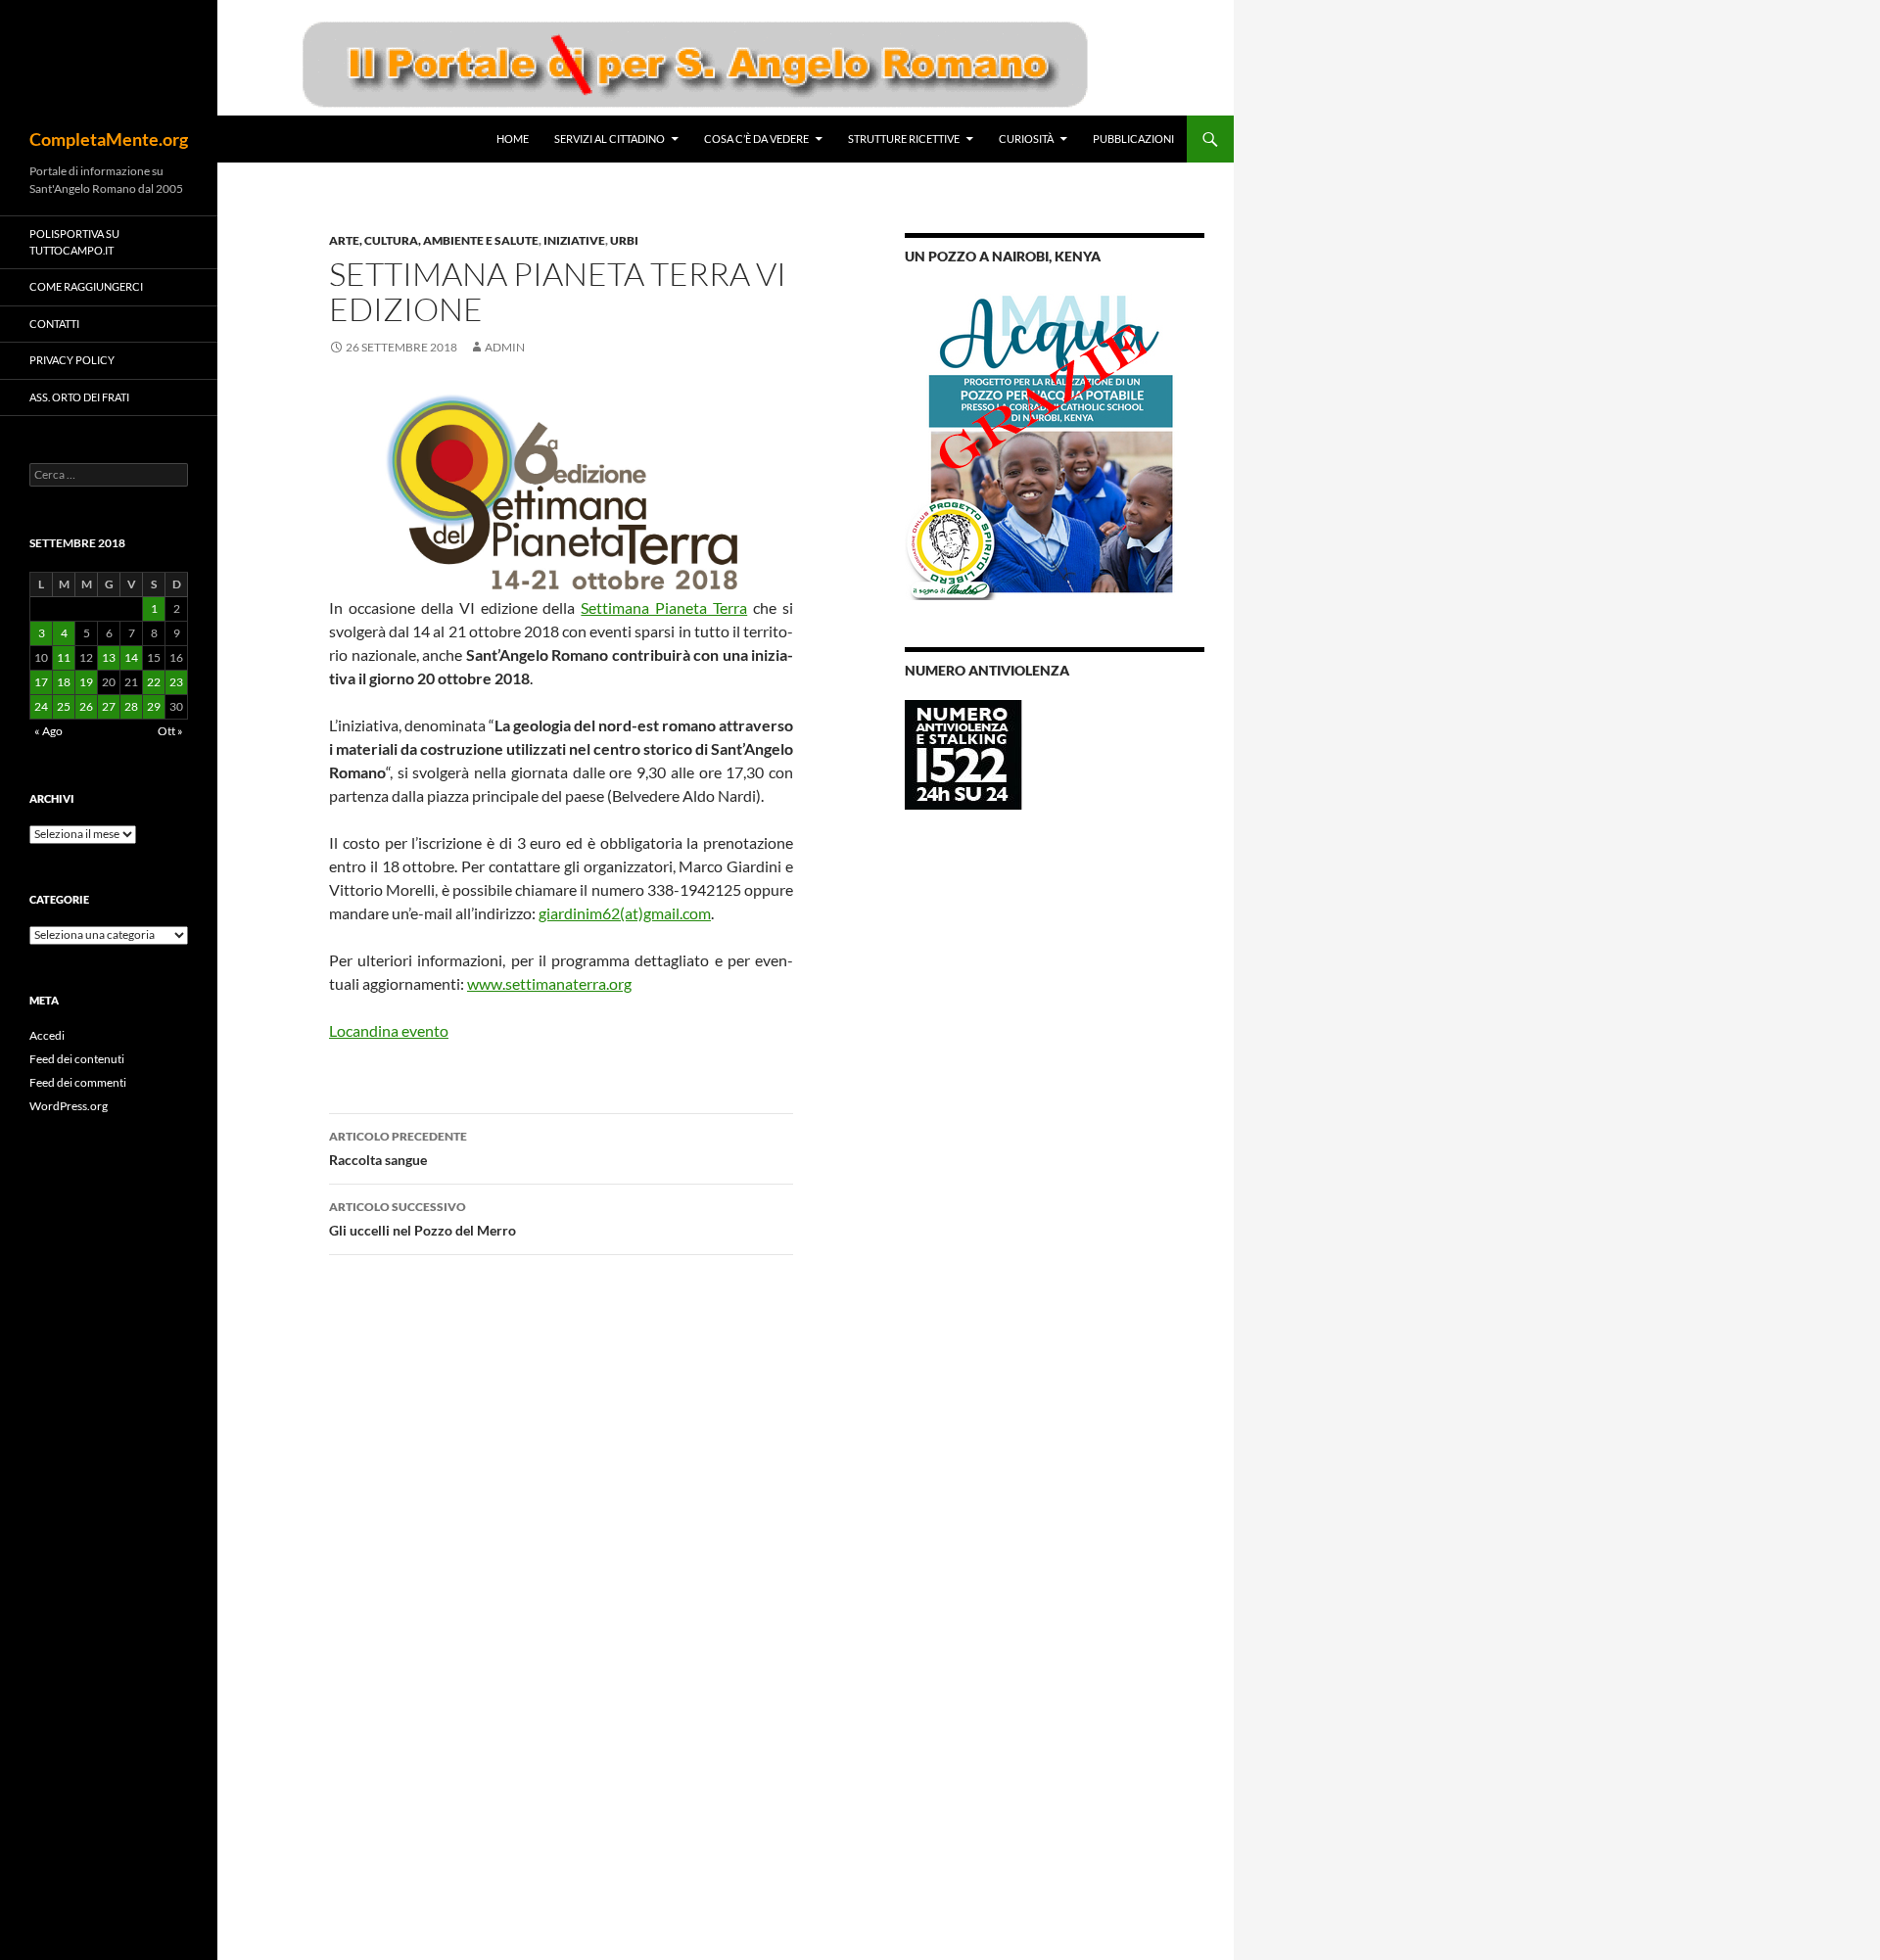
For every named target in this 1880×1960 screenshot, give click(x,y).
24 (41, 706)
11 (64, 657)
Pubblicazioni (1133, 139)
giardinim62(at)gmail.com (625, 913)
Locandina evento (389, 1030)
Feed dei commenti (78, 1082)
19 (86, 682)
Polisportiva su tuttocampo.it (74, 242)
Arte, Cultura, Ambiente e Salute (434, 240)
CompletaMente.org (109, 139)
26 (86, 706)
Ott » (170, 731)
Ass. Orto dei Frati (79, 397)
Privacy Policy (72, 360)
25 (64, 706)
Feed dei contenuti (77, 1059)
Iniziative (574, 240)
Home (513, 139)
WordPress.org (69, 1106)
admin (505, 347)
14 (131, 657)
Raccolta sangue (398, 1148)
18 (64, 682)
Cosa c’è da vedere (756, 139)
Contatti (54, 324)
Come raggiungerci (86, 286)
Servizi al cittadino (610, 139)
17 (41, 682)
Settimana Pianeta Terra (664, 607)
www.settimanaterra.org (549, 983)
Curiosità (1026, 139)
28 (131, 706)
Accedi (47, 1035)
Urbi (624, 240)
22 (154, 682)
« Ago (48, 731)
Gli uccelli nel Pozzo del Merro (423, 1219)
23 (176, 682)
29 (154, 706)
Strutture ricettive (904, 139)
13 (109, 657)
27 (109, 706)
